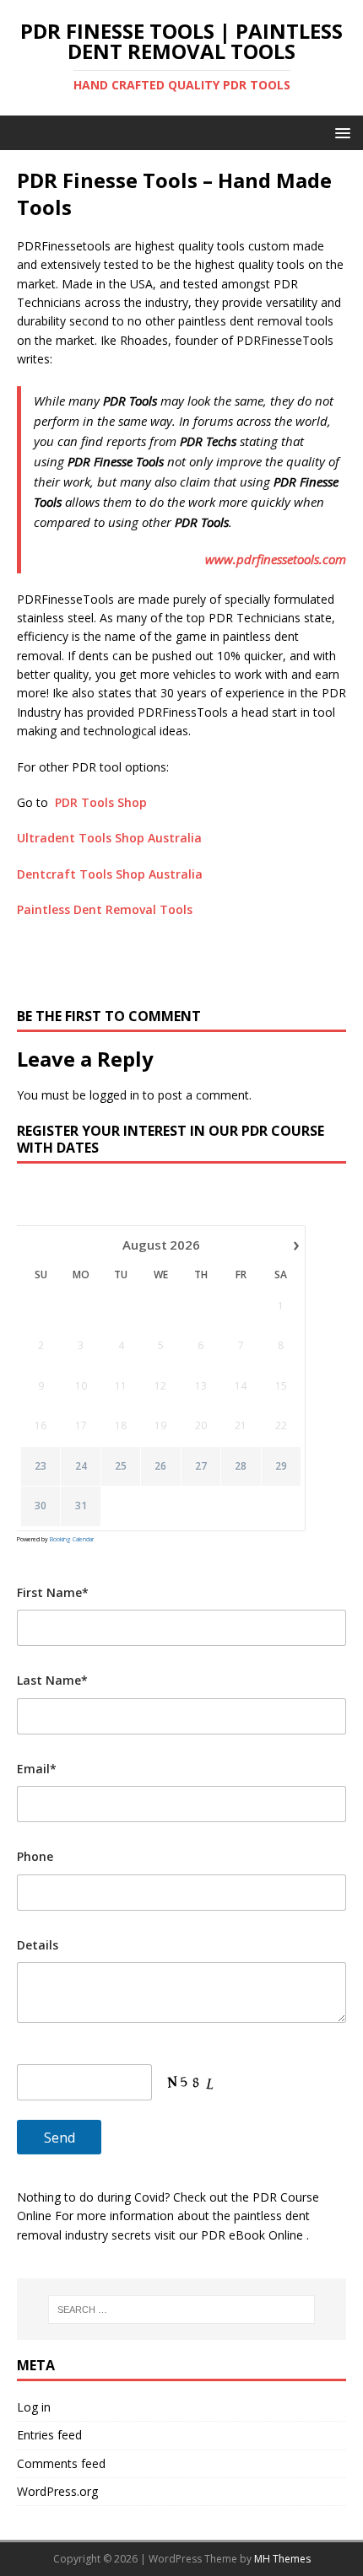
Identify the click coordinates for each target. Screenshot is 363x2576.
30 (41, 1506)
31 (81, 1506)
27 (201, 1466)
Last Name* (52, 1680)
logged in (114, 1095)
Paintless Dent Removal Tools (105, 909)
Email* (37, 1769)
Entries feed (49, 2435)
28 (241, 1466)
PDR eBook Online (254, 2235)
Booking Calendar (72, 1539)
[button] (340, 132)
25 (121, 1466)
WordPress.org (57, 2491)
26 (160, 1466)
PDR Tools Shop (101, 802)
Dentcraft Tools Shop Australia (110, 874)
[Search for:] (182, 2310)
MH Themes (282, 2559)
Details (38, 1945)
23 (41, 1466)
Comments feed (61, 2463)
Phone (35, 1856)
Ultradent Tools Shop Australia (109, 838)
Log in (34, 2407)
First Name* (53, 1592)
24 (81, 1466)
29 (281, 1466)
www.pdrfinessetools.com (276, 559)
